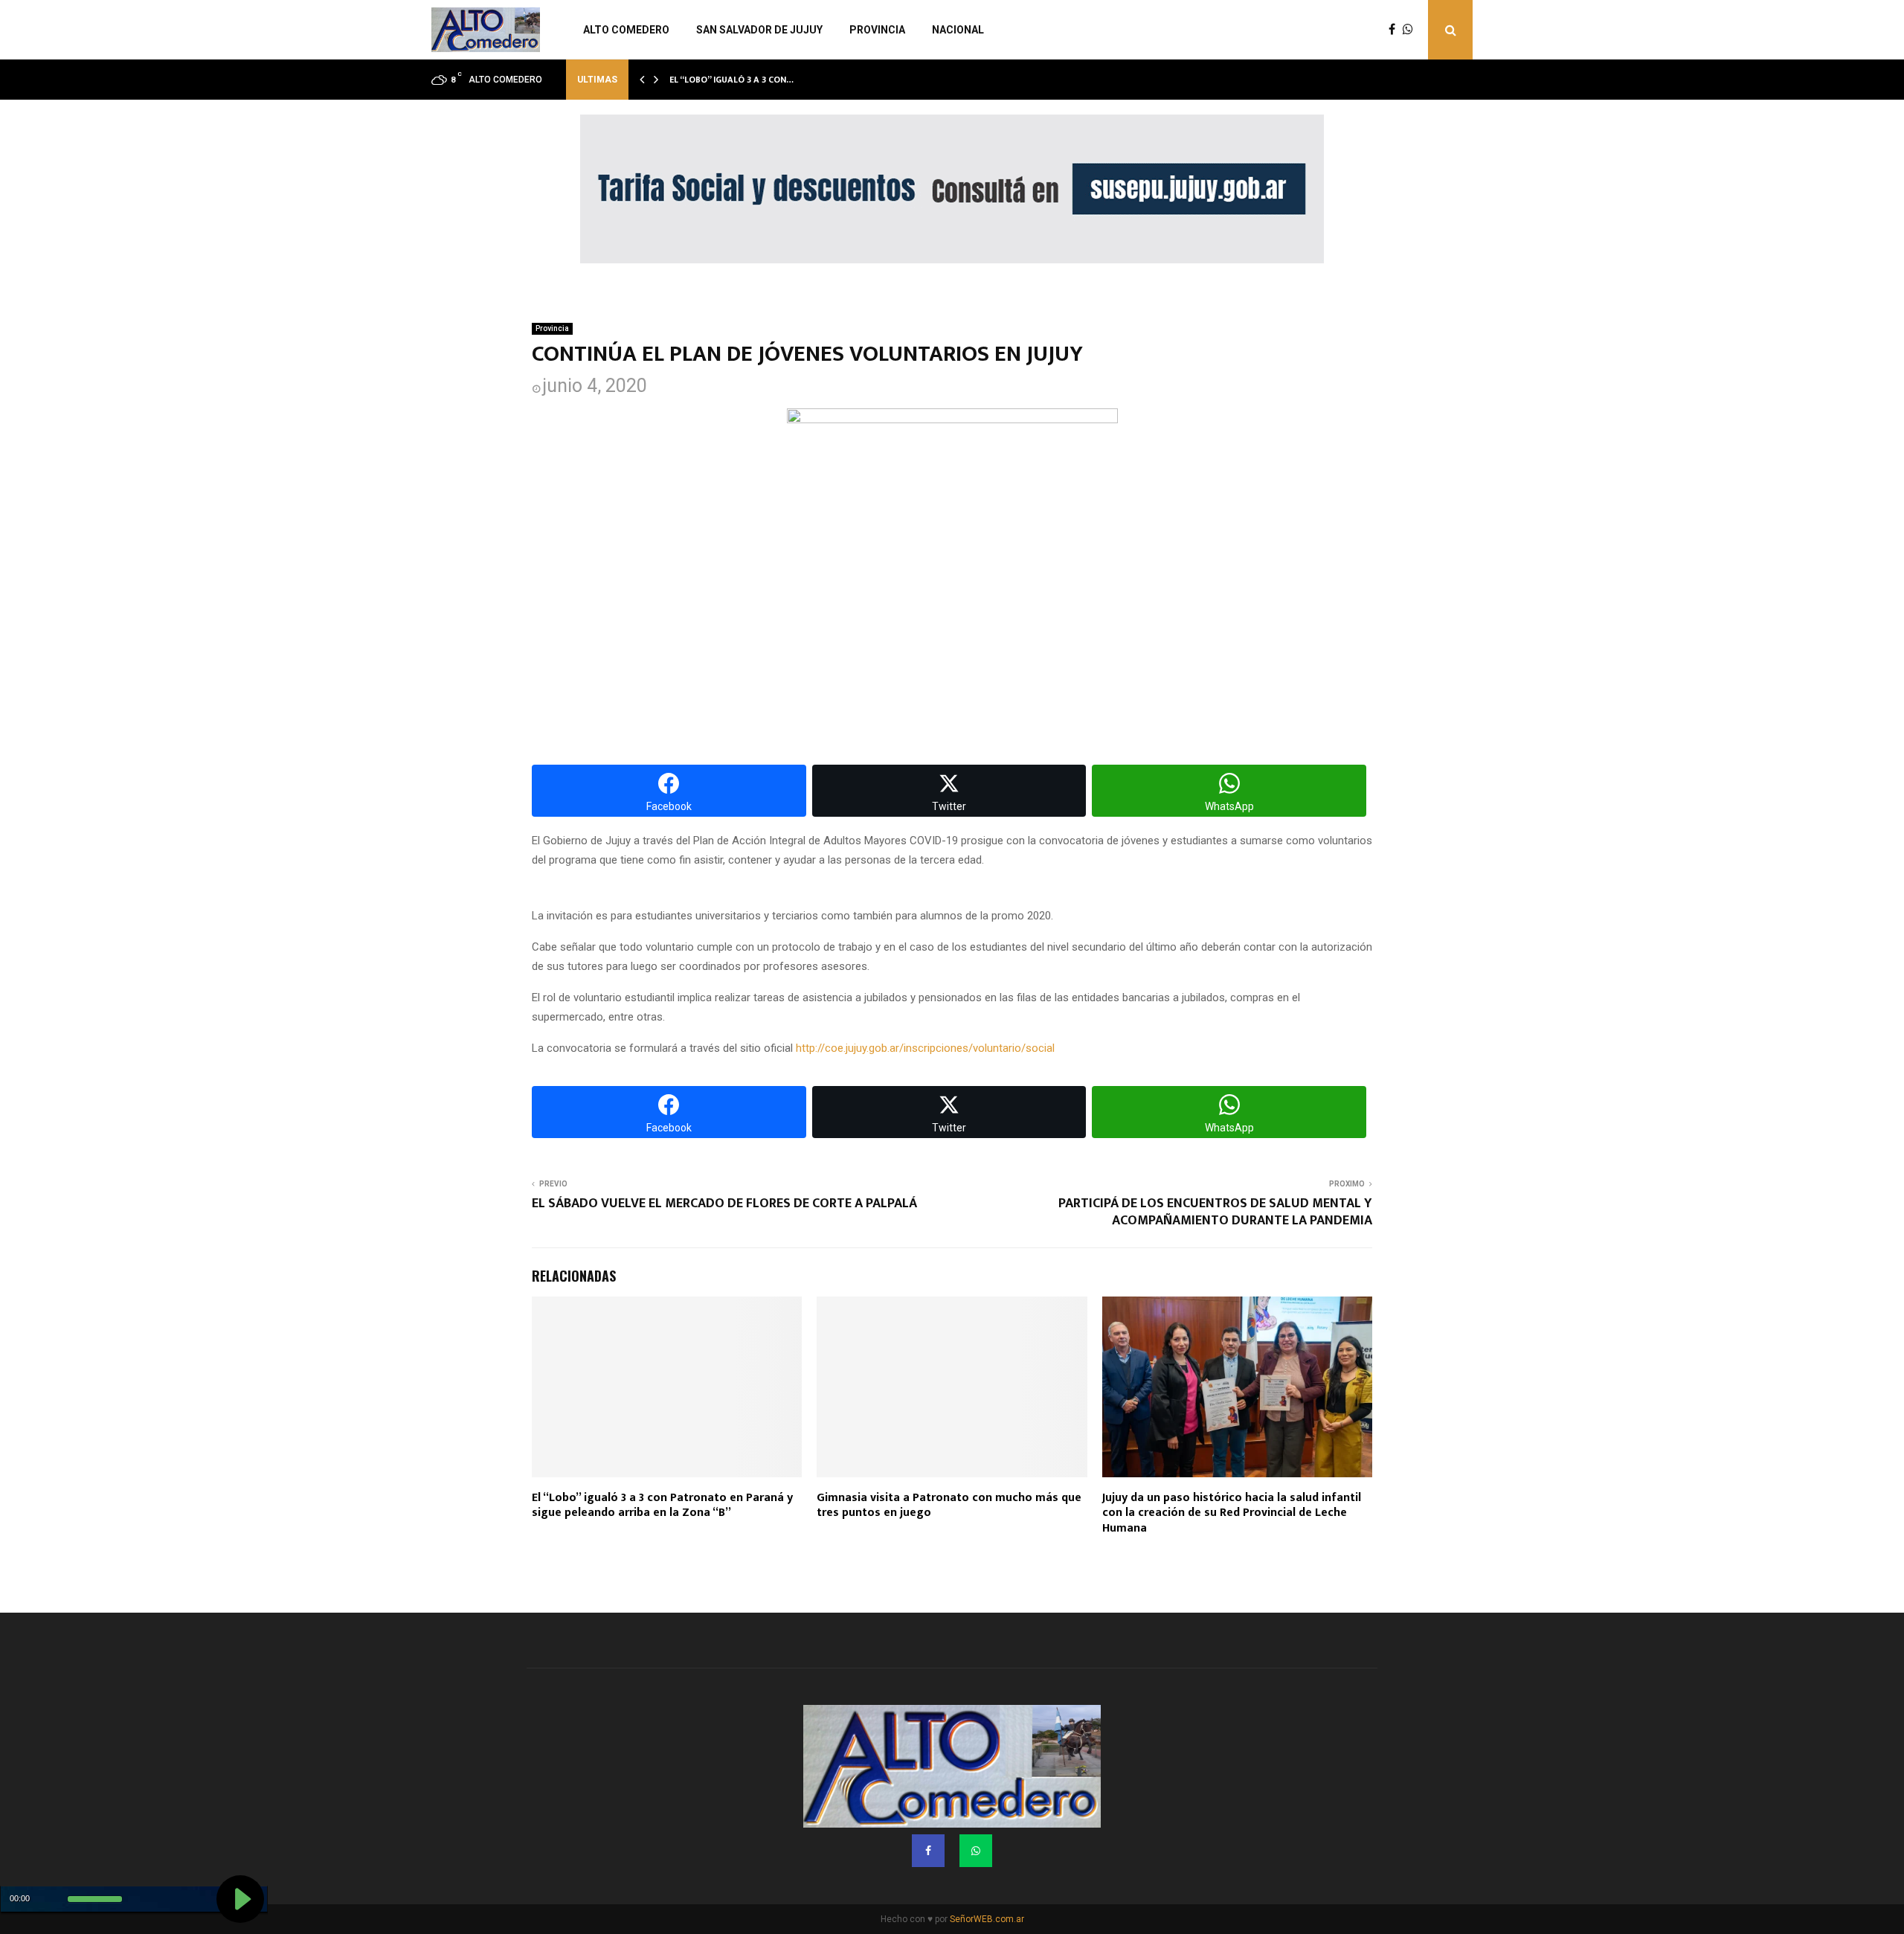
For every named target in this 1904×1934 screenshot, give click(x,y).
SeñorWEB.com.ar (987, 1919)
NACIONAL (958, 30)
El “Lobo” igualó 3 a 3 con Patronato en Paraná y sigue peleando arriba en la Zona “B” (662, 1506)
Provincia (877, 30)
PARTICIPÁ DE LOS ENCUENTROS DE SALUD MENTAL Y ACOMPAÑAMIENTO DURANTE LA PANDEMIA (1215, 1212)
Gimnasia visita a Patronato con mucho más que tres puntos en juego (949, 1506)
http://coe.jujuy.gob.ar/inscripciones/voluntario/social (925, 1048)
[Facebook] (1396, 30)
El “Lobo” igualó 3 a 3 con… (731, 80)
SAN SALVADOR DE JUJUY (759, 30)
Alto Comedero (626, 30)
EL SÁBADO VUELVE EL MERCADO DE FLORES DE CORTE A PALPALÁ (724, 1204)
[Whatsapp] (1412, 30)
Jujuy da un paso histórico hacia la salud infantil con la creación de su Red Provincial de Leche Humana (1232, 1513)
